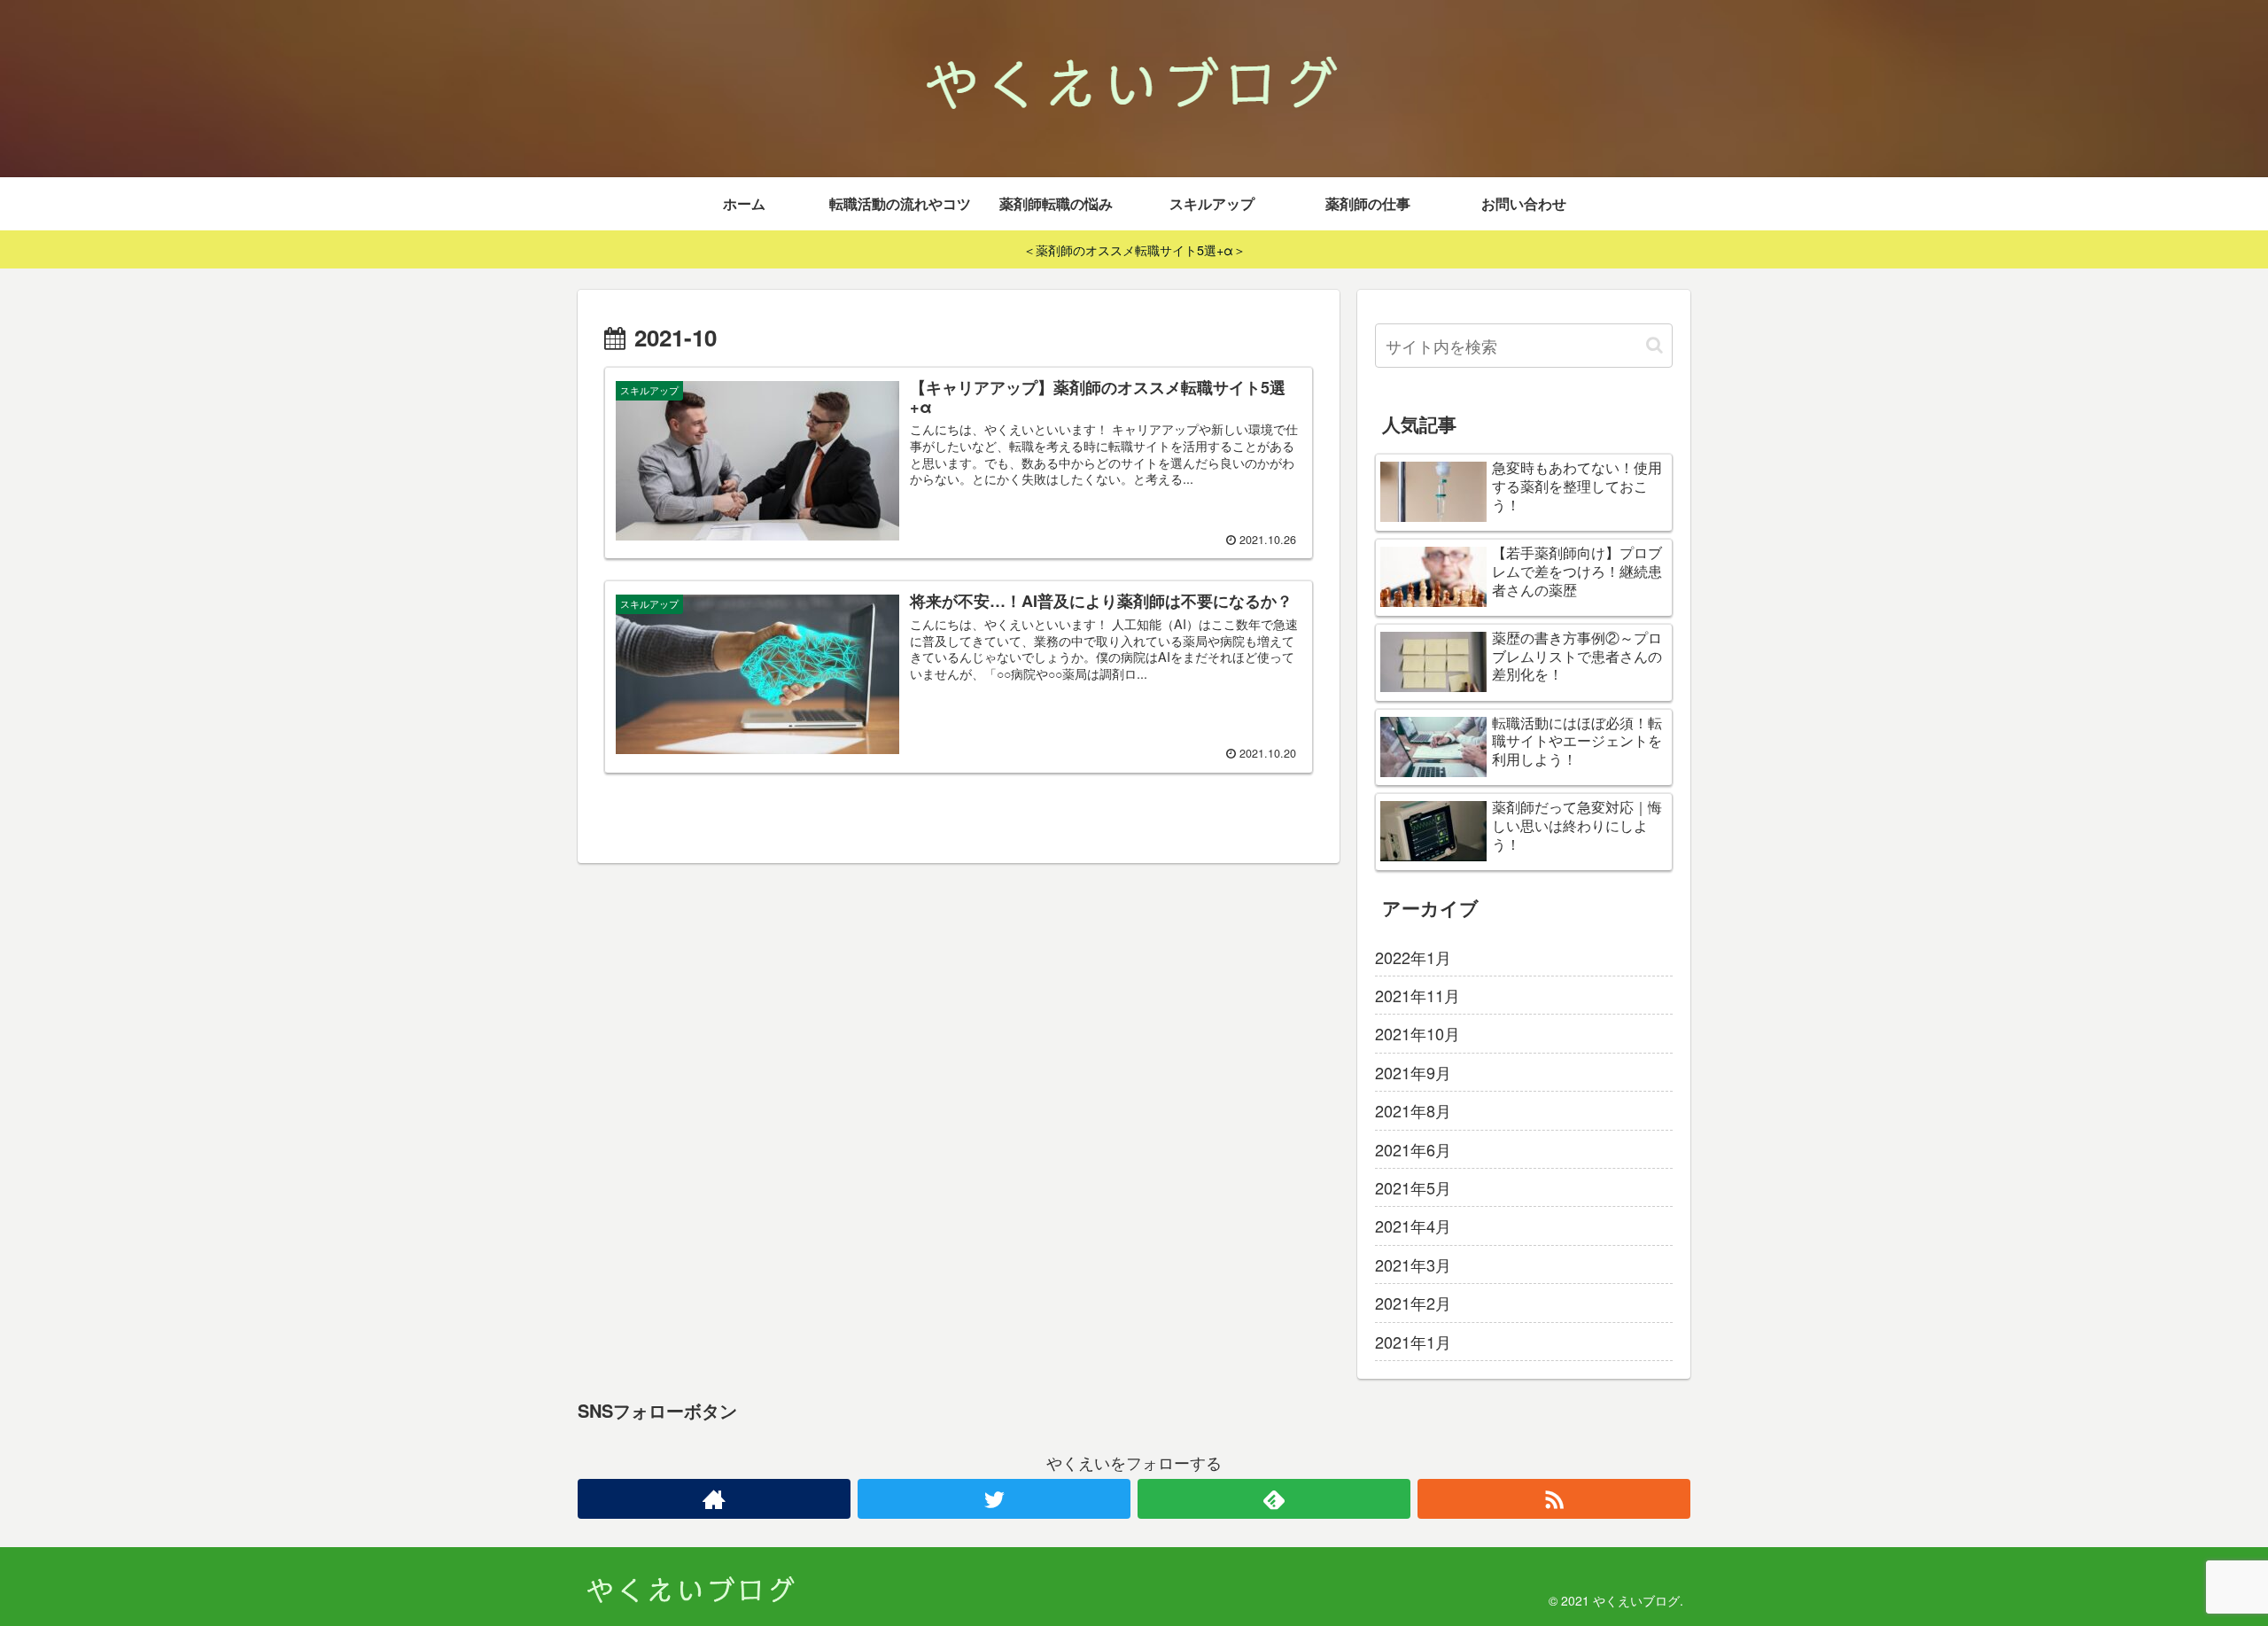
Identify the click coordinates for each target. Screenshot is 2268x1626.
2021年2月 (1413, 1303)
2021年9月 (1413, 1072)
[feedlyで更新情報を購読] (1274, 1499)
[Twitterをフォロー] (994, 1499)
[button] (1654, 345)
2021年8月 (1413, 1110)
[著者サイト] (714, 1499)
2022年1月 (1413, 957)
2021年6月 (1413, 1149)
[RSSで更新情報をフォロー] (1554, 1499)
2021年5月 (1413, 1187)
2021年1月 (1413, 1342)
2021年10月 (1417, 1033)
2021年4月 (1413, 1225)
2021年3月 (1413, 1264)
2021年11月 (1417, 995)
